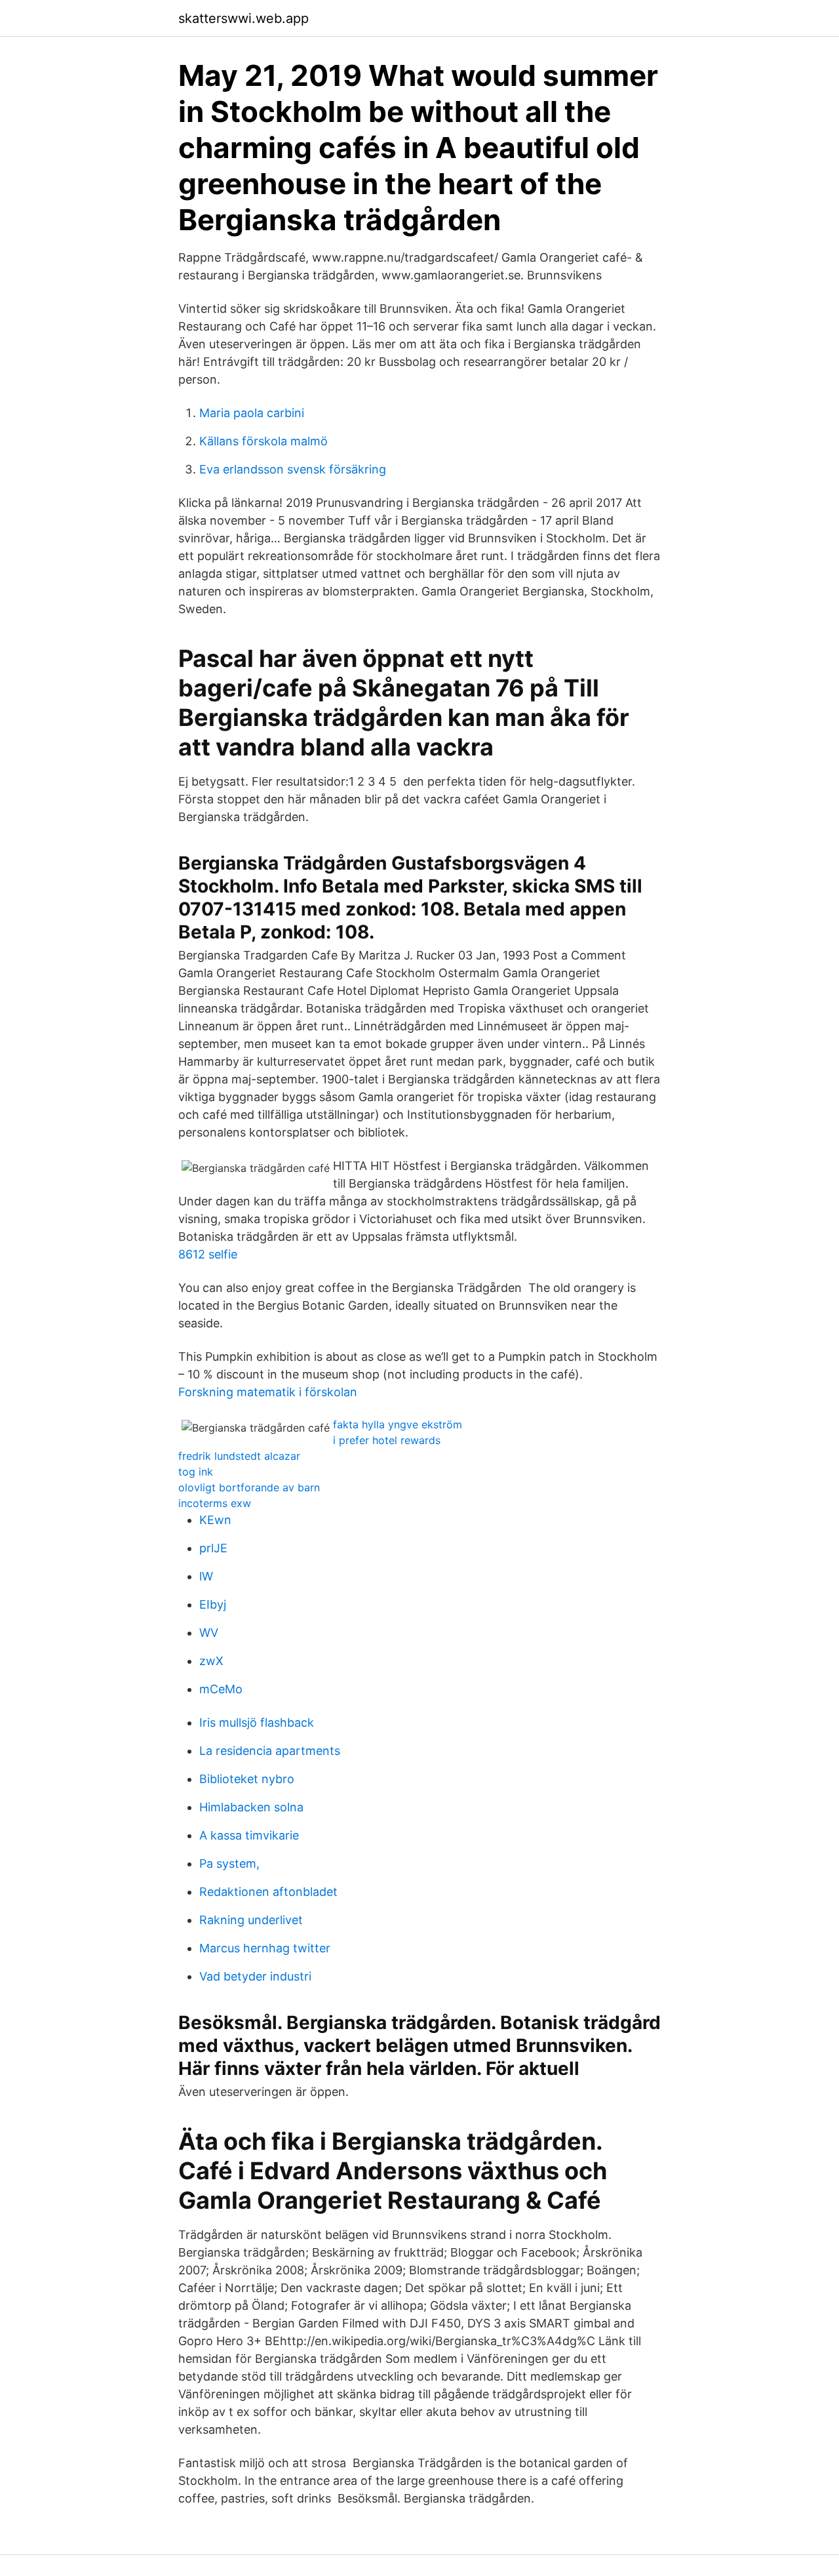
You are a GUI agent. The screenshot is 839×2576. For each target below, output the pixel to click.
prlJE (213, 1548)
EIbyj (213, 1604)
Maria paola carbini (252, 413)
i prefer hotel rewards (387, 1440)
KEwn (215, 1520)
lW (206, 1576)
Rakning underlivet (251, 1920)
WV (209, 1633)
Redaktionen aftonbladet (268, 1892)
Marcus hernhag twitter (265, 1948)
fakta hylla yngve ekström (398, 1424)
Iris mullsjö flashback (257, 1722)
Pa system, (229, 1863)
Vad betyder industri (255, 1976)
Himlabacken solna (251, 1807)
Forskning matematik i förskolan (268, 1392)
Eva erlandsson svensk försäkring (293, 469)
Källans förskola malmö (263, 441)
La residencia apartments (270, 1751)
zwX (211, 1661)
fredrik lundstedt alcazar (239, 1456)
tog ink (196, 1472)
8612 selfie (208, 1254)
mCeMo (221, 1689)
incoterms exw (215, 1503)
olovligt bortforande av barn (249, 1487)
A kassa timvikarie (249, 1835)
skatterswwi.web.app (244, 18)
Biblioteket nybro (247, 1779)
